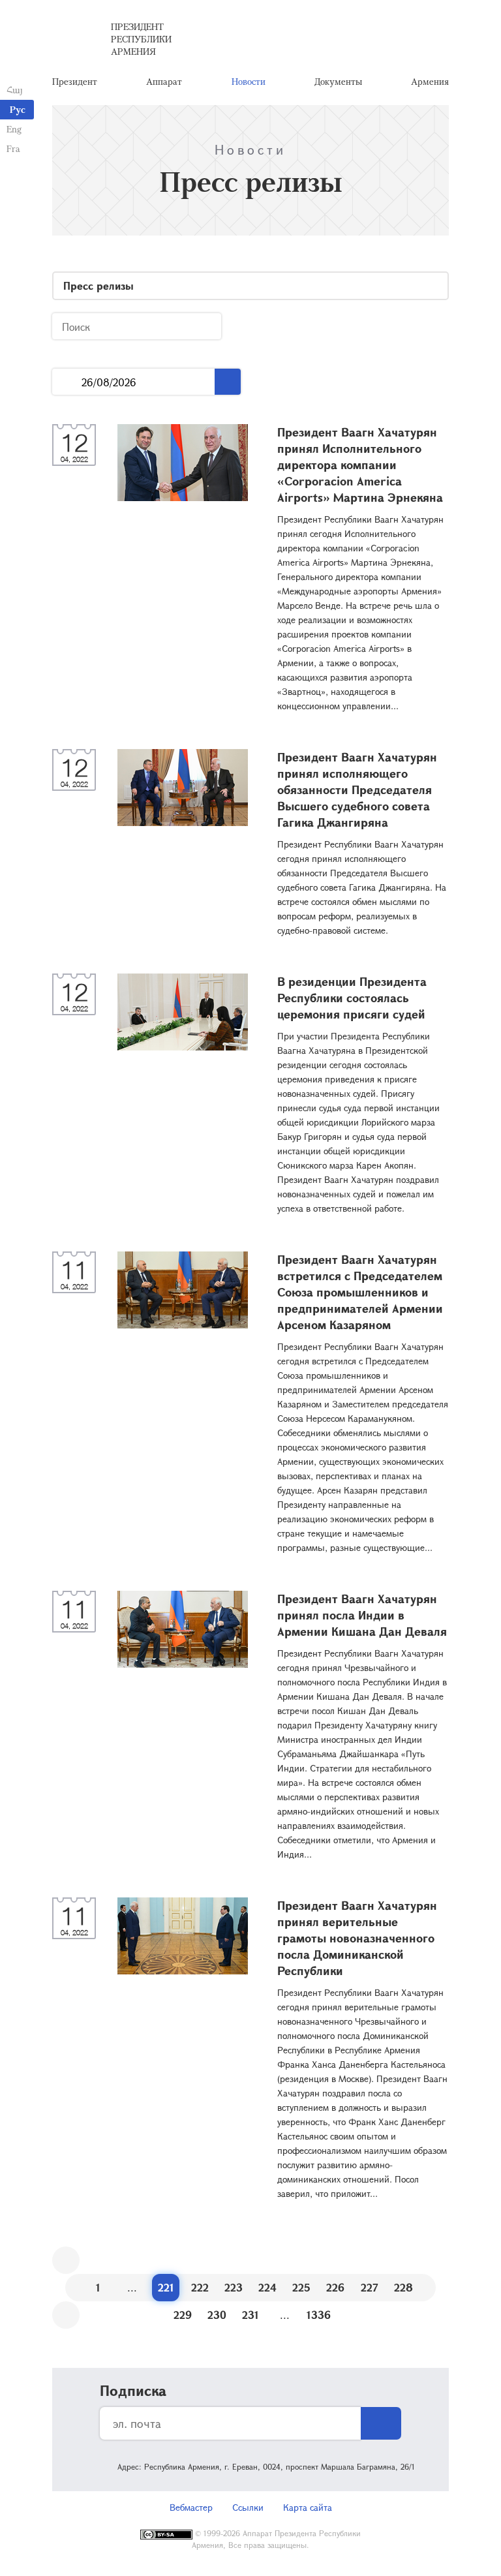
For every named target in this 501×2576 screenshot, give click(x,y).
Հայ (15, 90)
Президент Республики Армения (141, 39)
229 (183, 2315)
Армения (430, 81)
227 (370, 2287)
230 (217, 2315)
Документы (338, 81)
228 (403, 2287)
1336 (319, 2315)
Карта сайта (308, 2507)
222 (200, 2287)
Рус (18, 109)
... (67, 382)
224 (267, 2287)
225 (301, 2287)
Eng (14, 129)
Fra (13, 148)
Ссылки (248, 2507)
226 (335, 2287)
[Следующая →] (66, 2315)
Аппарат (164, 81)
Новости (249, 81)
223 (234, 2287)
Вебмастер (191, 2507)
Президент (75, 81)
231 (250, 2315)
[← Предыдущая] (66, 2260)
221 (166, 2287)
